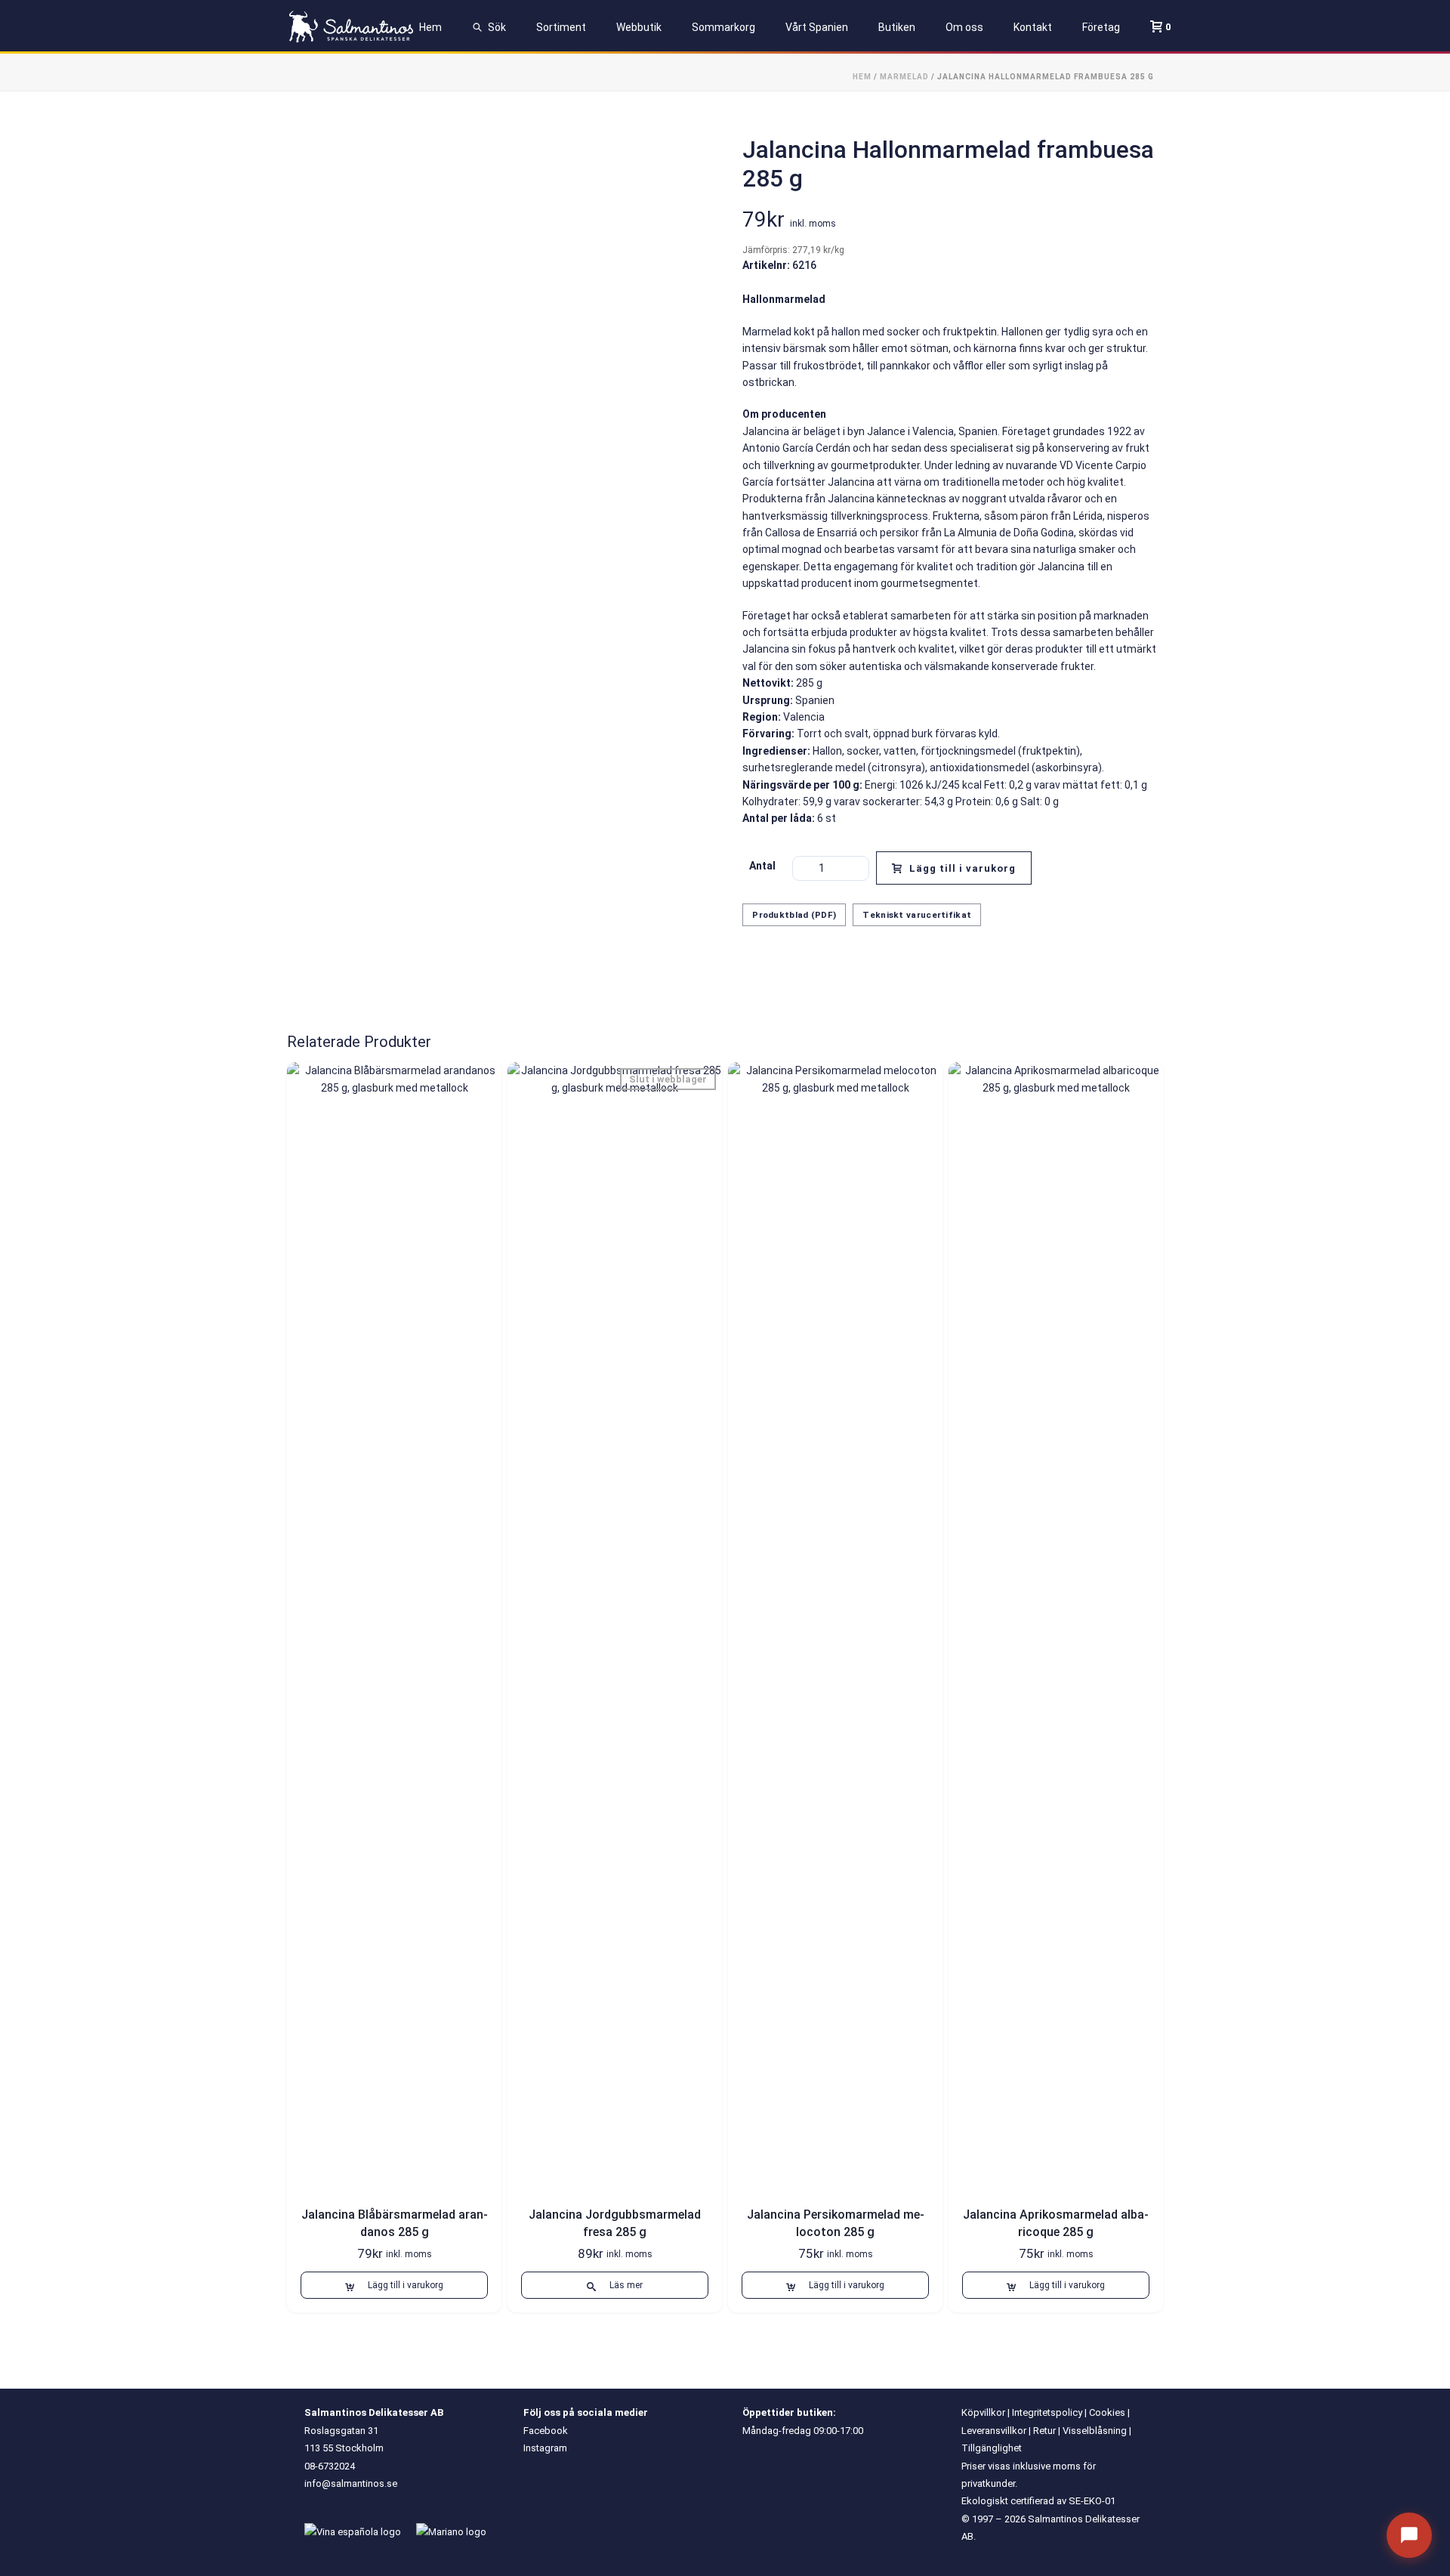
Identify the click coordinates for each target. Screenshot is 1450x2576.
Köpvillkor (983, 2412)
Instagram (545, 2448)
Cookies (1107, 2412)
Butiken (897, 27)
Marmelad (904, 77)
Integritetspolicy (1047, 2412)
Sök (497, 27)
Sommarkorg (723, 27)
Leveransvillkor (994, 2431)
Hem (430, 27)
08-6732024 (330, 2466)
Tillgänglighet (992, 2448)
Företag (1101, 27)
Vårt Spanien (817, 27)
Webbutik (639, 27)
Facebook (546, 2431)
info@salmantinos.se (351, 2483)
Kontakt (1033, 27)
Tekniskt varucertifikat (917, 915)
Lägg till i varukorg (963, 868)
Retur (1044, 2431)
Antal (762, 866)
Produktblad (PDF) (794, 915)
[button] (394, 2285)
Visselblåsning (1095, 2431)
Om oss (964, 27)
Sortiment (561, 27)
